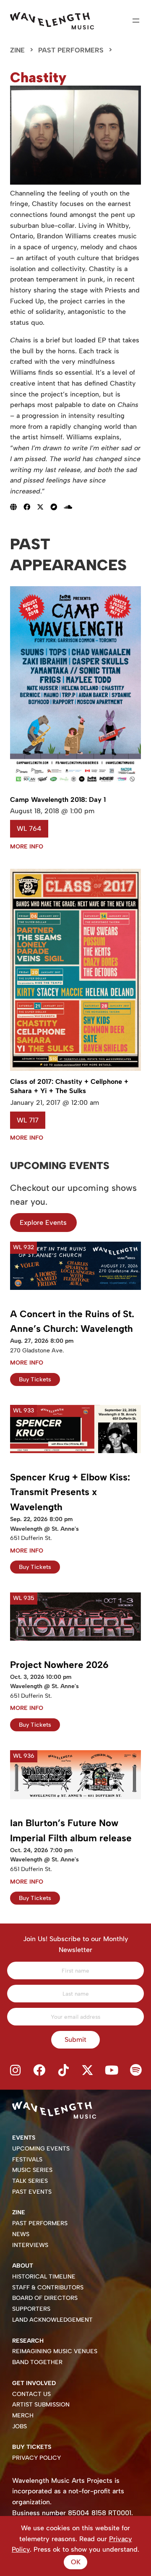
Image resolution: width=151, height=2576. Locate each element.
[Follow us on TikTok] (63, 2071)
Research (28, 2341)
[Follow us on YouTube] (112, 2071)
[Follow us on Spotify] (136, 2071)
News (21, 2234)
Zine (17, 50)
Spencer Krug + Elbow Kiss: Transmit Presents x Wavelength (70, 1492)
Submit (75, 2040)
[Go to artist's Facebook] (30, 507)
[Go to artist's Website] (17, 507)
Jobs (20, 2426)
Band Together (37, 2362)
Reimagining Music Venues (55, 2351)
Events (24, 2138)
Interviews (30, 2245)
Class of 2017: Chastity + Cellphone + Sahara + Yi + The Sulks (69, 1086)
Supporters (31, 2309)
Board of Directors (45, 2298)
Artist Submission (41, 2405)
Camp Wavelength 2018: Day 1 (58, 800)
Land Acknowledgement (52, 2320)
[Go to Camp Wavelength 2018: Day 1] (75, 786)
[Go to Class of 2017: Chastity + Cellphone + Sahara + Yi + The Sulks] (75, 1069)
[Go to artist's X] (44, 507)
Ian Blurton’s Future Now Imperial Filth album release (71, 1831)
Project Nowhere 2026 (59, 1665)
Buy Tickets (35, 1379)
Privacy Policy (36, 2458)
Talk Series (30, 2181)
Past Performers (71, 50)
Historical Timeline (44, 2277)
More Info (27, 847)
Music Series (32, 2170)
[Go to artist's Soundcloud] (71, 507)
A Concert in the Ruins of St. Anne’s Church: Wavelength (72, 1322)
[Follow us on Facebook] (39, 2071)
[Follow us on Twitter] (88, 2071)
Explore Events (43, 1223)
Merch (23, 2415)
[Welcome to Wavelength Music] (52, 21)
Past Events (32, 2192)
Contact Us (31, 2394)
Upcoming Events (41, 2149)
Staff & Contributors (48, 2288)
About (23, 2266)
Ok (76, 2562)
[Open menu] (136, 21)
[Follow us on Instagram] (15, 2071)
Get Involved (34, 2383)
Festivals (27, 2160)
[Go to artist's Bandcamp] (57, 507)
